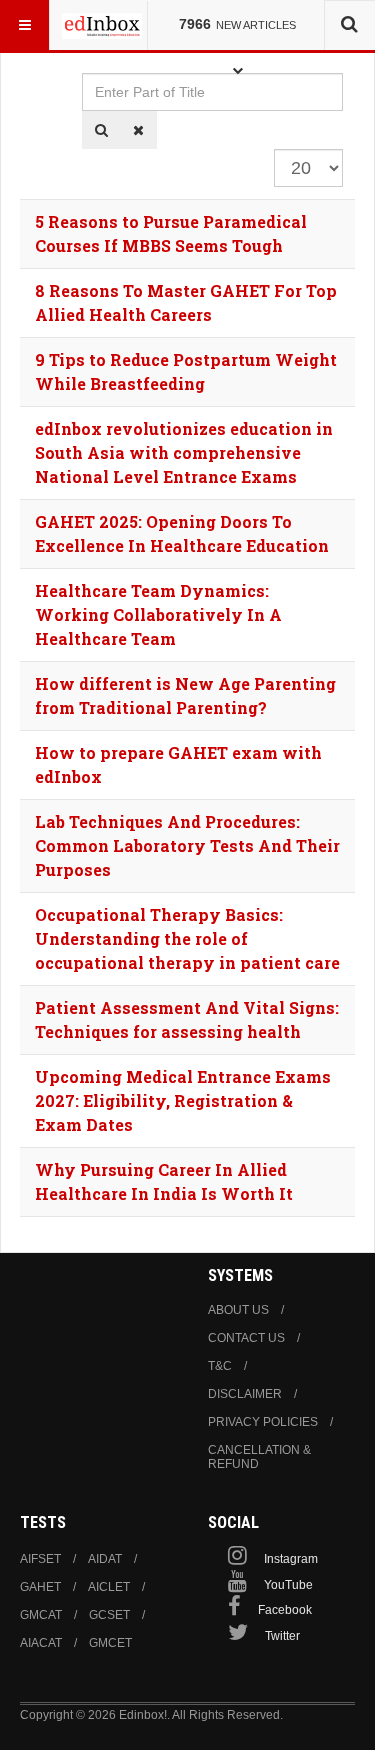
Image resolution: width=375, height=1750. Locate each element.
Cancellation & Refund (259, 1457)
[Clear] (138, 130)
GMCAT (41, 1615)
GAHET (40, 1587)
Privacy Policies (263, 1422)
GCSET (109, 1615)
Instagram (291, 1559)
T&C (220, 1366)
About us (238, 1310)
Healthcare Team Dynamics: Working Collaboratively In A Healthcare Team (158, 614)
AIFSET (40, 1559)
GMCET (110, 1643)
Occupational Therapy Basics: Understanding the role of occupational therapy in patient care (187, 938)
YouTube (288, 1585)
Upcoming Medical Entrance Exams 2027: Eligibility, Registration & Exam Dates (183, 1100)
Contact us (246, 1338)
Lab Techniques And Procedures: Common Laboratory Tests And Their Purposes (187, 845)
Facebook (285, 1610)
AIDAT (105, 1559)
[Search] (101, 130)
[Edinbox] (102, 25)
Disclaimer (245, 1394)
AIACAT (41, 1643)
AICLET (109, 1587)
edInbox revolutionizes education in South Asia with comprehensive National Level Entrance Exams (184, 452)
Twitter (282, 1636)
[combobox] (349, 25)
